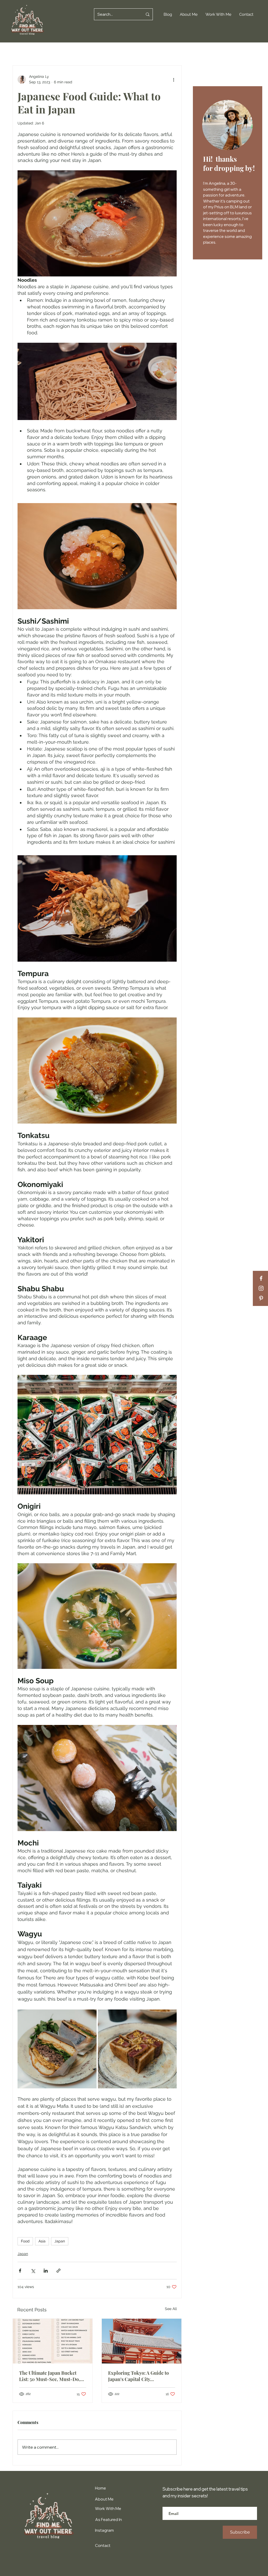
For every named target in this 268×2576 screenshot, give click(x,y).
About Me (104, 2499)
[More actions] (174, 79)
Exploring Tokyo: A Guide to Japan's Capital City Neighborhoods (138, 2376)
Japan (60, 2241)
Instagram (104, 2530)
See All (171, 2309)
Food (25, 2241)
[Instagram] (261, 1288)
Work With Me (108, 2509)
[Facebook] (261, 1278)
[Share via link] (58, 2271)
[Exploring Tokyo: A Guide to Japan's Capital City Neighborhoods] (142, 2341)
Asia (42, 2241)
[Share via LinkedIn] (46, 2271)
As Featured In (109, 2520)
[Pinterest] (261, 1298)
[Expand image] (57, 2049)
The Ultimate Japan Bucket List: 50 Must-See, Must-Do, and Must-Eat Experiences (50, 2376)
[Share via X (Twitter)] (33, 2271)
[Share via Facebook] (20, 2271)
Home (100, 2488)
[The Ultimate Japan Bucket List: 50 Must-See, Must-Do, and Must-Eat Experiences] (53, 2341)
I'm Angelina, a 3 (218, 183)
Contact (103, 2545)
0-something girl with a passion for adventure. (225, 189)
